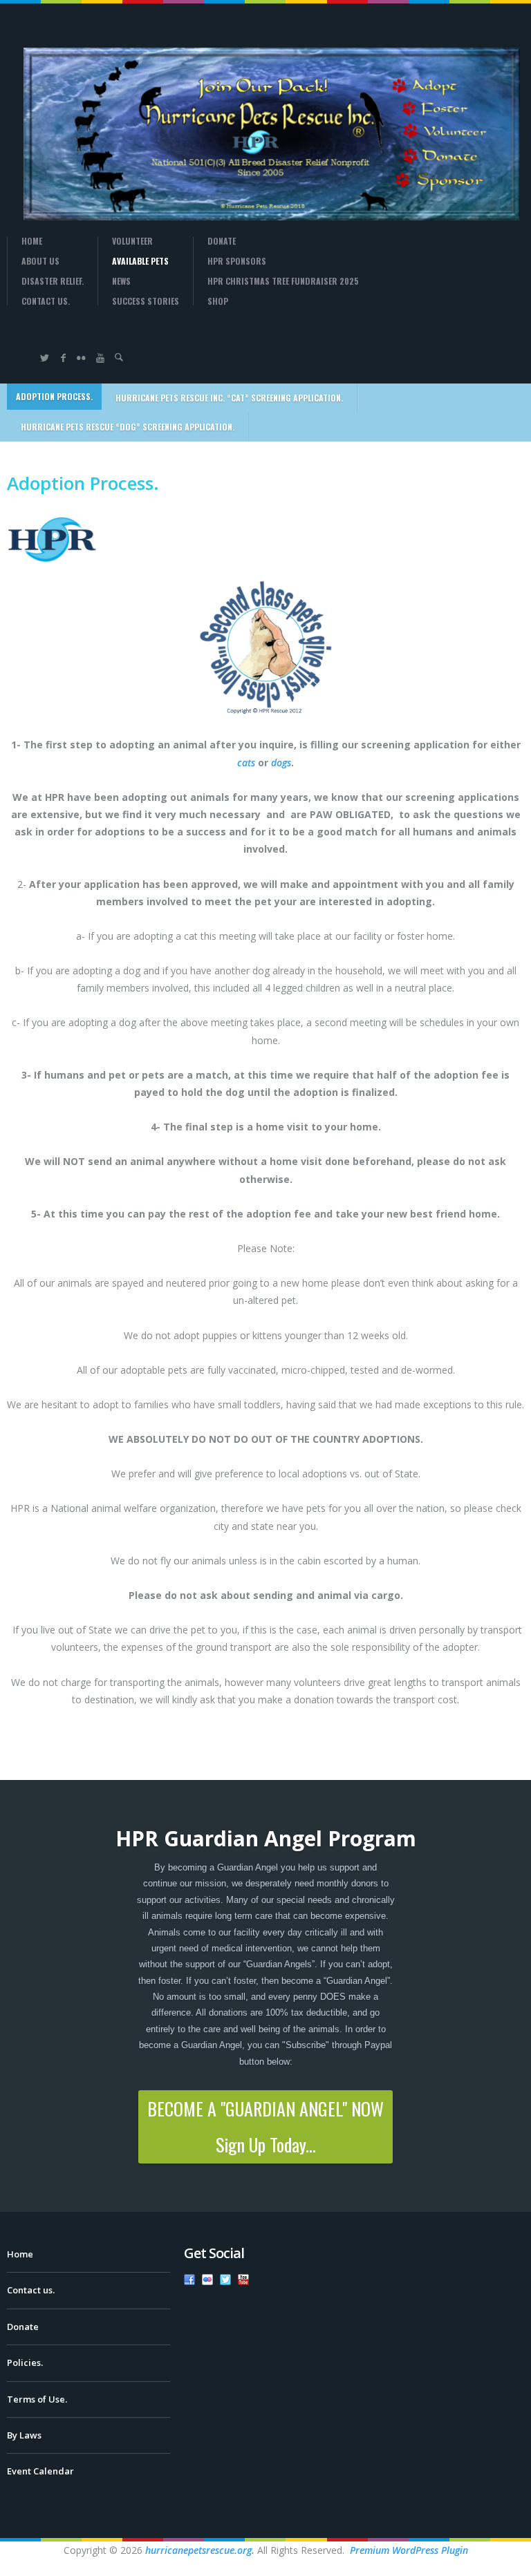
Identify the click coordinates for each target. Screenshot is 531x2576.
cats (246, 763)
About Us (40, 261)
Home (32, 241)
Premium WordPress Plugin (409, 2550)
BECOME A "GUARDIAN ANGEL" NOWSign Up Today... (265, 2127)
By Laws (24, 2435)
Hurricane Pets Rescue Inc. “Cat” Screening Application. (229, 398)
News (121, 281)
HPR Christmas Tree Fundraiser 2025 (283, 281)
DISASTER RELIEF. (53, 281)
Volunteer (132, 241)
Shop (218, 301)
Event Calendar (40, 2471)
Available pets (140, 261)
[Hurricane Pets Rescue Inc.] (255, 134)
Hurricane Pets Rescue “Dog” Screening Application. (128, 427)
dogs (281, 763)
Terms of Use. (37, 2399)
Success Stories (146, 301)
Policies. (25, 2362)
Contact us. (46, 301)
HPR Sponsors (237, 261)
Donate (222, 241)
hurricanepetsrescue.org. (200, 2550)
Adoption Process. (54, 396)
